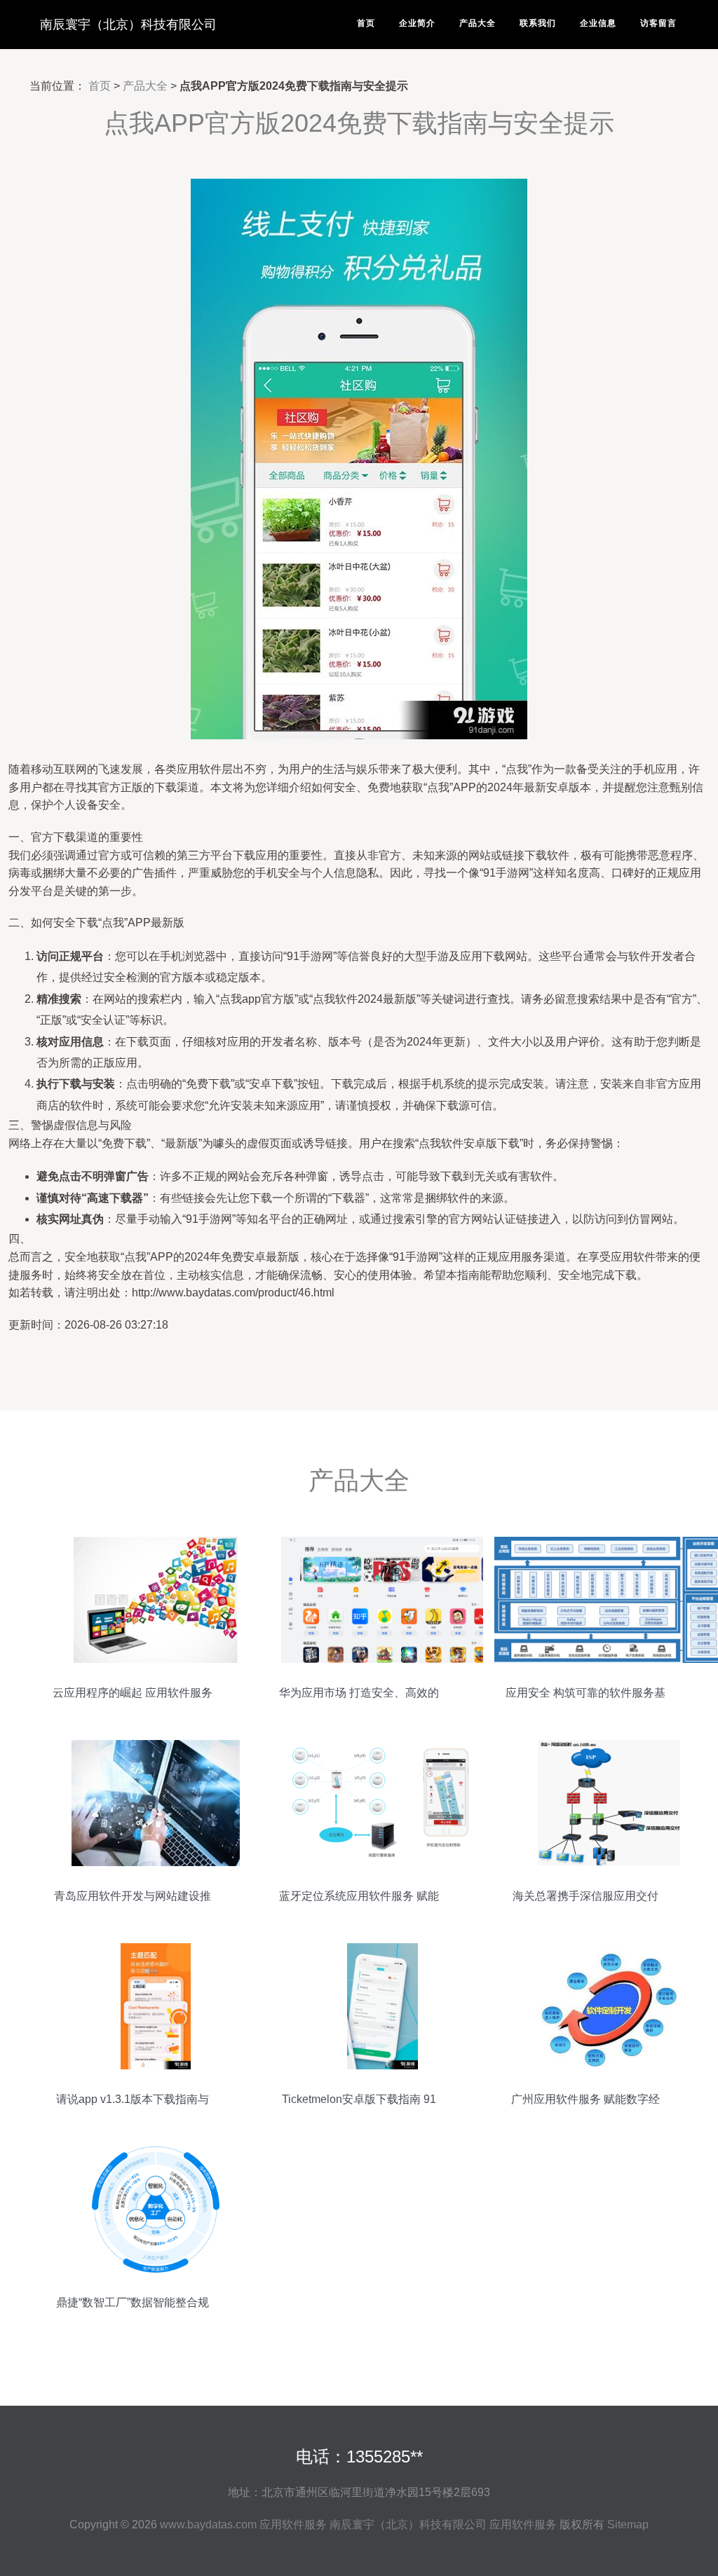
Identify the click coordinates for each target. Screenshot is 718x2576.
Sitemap (628, 2524)
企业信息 (598, 23)
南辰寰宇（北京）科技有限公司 (128, 25)
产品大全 (477, 23)
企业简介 (417, 23)
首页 (366, 23)
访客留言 (658, 23)
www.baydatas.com (208, 2524)
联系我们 (538, 23)
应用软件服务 (293, 2524)
